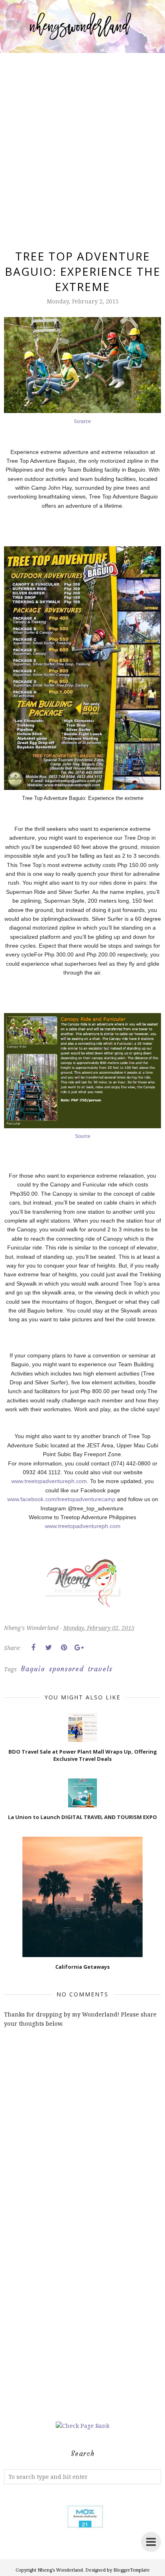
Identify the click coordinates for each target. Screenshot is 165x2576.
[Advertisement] (82, 142)
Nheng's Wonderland (60, 2570)
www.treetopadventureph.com (49, 1481)
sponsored (66, 1669)
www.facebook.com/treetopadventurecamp (61, 1499)
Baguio (33, 1669)
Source (82, 421)
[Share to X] (48, 1648)
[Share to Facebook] (33, 1648)
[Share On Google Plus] (79, 1648)
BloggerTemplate (132, 2570)
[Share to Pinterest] (64, 1648)
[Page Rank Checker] (82, 2426)
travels (100, 1669)
